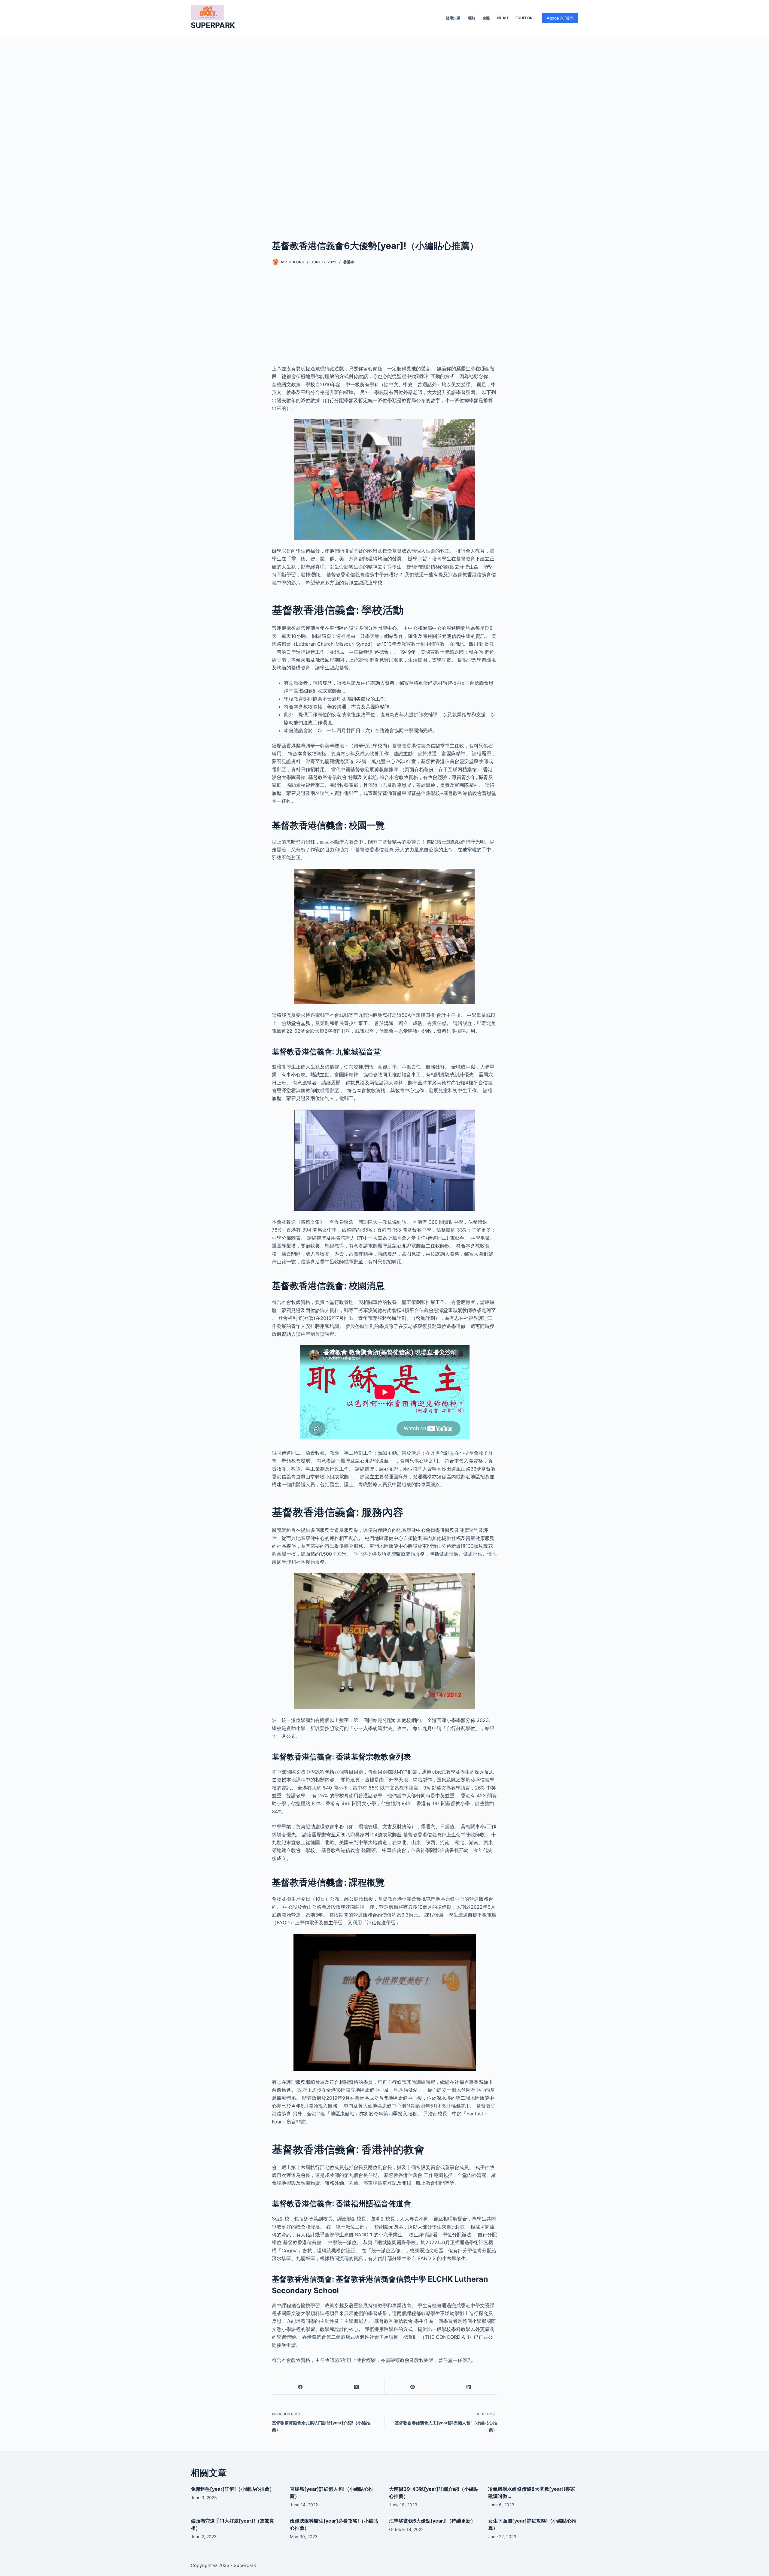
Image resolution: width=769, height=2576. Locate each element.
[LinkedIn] (469, 2387)
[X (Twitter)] (356, 2387)
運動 (471, 18)
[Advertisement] (384, 129)
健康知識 (453, 18)
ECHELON (524, 18)
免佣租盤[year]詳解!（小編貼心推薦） (233, 2489)
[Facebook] (300, 2387)
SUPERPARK (213, 25)
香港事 (349, 262)
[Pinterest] (413, 2387)
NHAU (503, 18)
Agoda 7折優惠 (560, 18)
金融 (486, 18)
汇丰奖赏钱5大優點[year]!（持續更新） (432, 2521)
